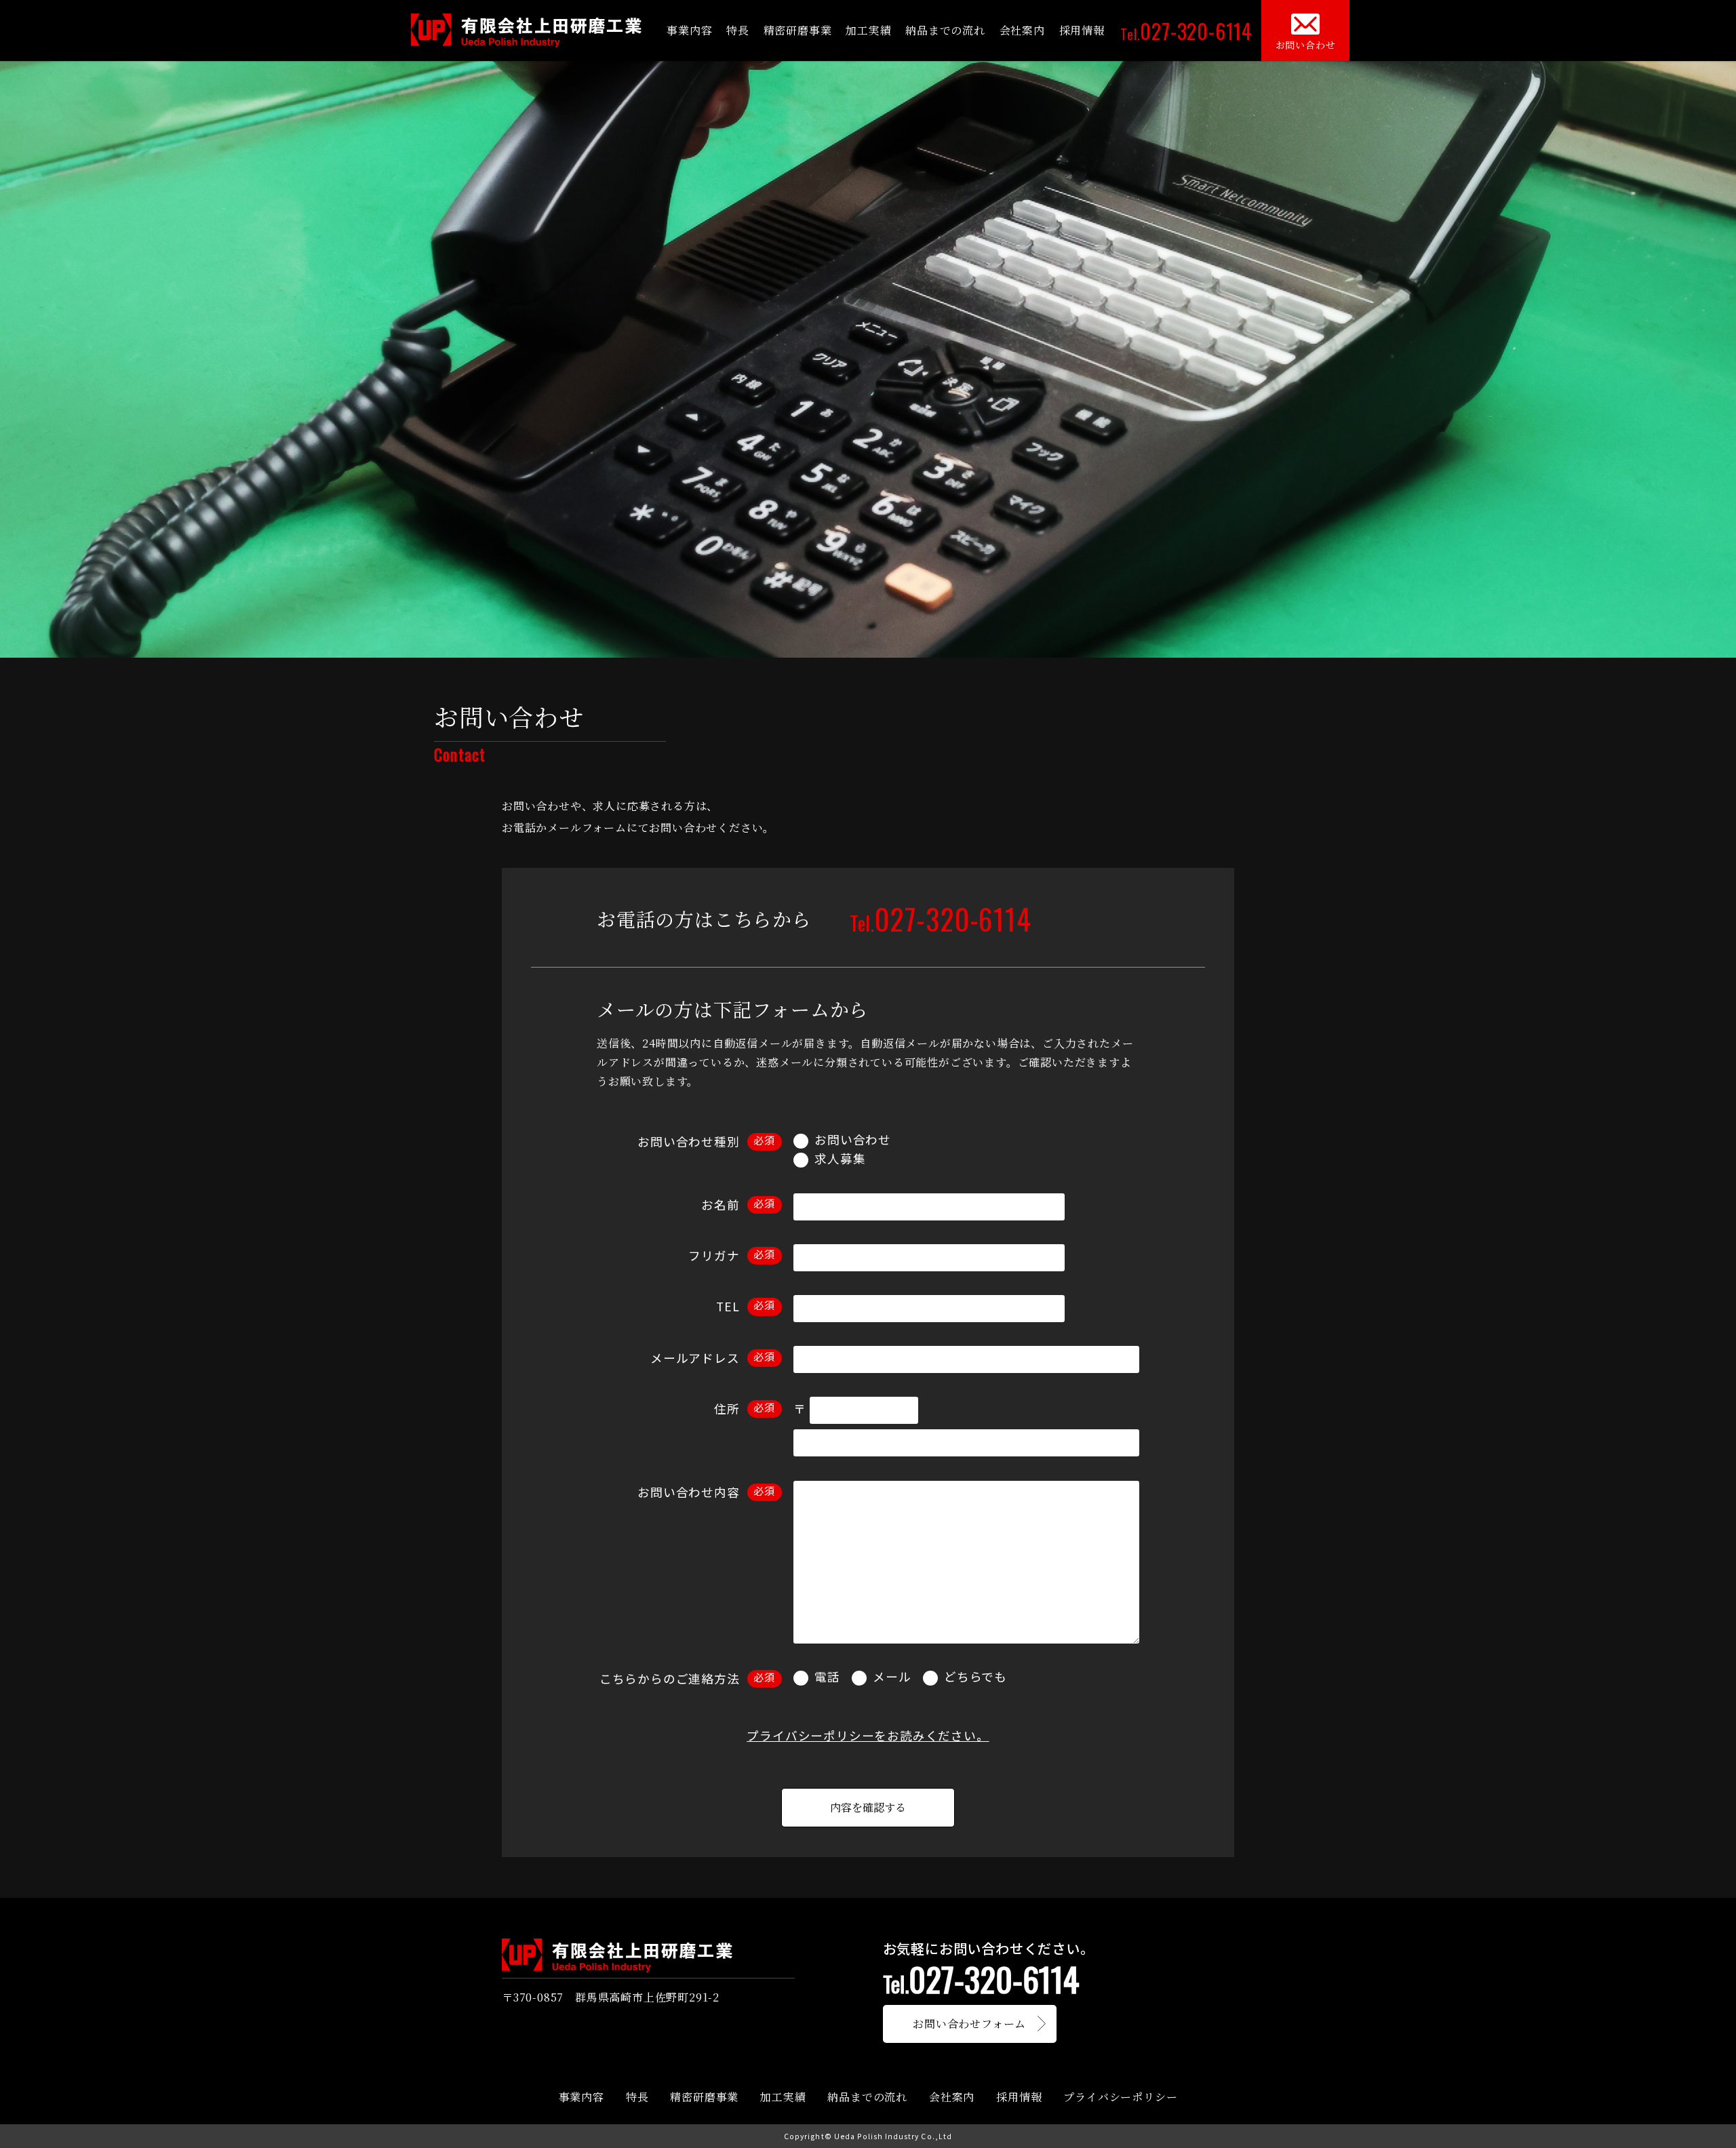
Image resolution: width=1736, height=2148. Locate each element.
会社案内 (1022, 30)
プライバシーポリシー (1120, 2097)
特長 (738, 30)
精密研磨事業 (798, 30)
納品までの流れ (945, 30)
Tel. (1186, 31)
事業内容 (689, 30)
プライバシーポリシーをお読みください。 (868, 1735)
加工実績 (868, 30)
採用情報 (1082, 30)
